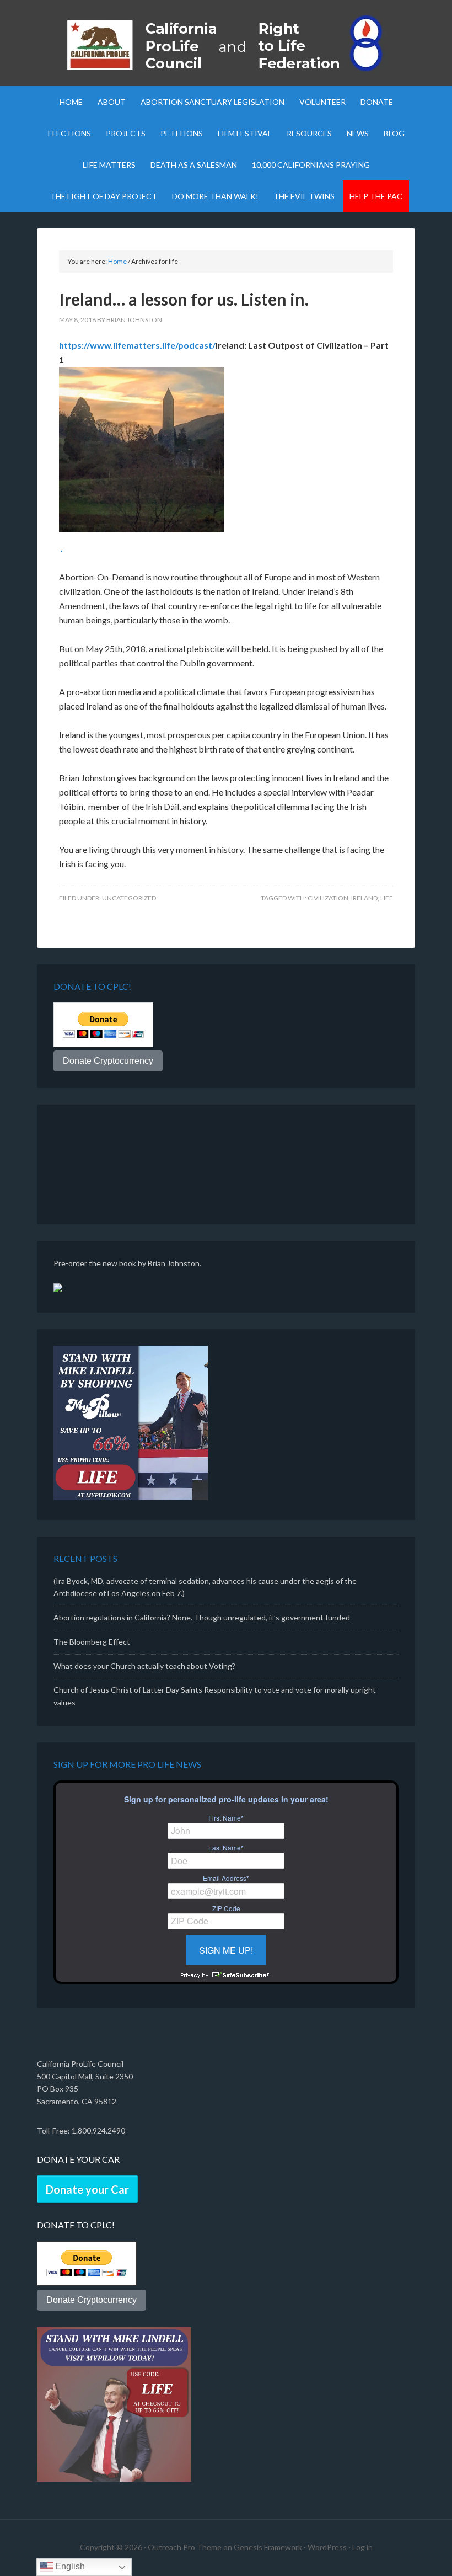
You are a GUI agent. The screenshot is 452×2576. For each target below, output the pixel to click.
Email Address (226, 1878)
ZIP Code (226, 1908)
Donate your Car (87, 2189)
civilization (328, 898)
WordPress (327, 2547)
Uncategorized (129, 898)
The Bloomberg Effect (92, 1642)
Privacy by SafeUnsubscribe (226, 1975)
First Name (226, 1818)
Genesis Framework (268, 2547)
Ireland (364, 898)
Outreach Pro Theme (185, 2547)
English (69, 2566)
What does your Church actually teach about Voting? (144, 1666)
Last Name (226, 1848)
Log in (362, 2547)
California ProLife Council (226, 44)
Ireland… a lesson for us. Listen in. (184, 299)
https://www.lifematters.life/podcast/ (137, 345)
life (387, 898)
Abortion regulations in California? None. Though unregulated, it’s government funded (202, 1617)
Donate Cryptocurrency (108, 1061)
